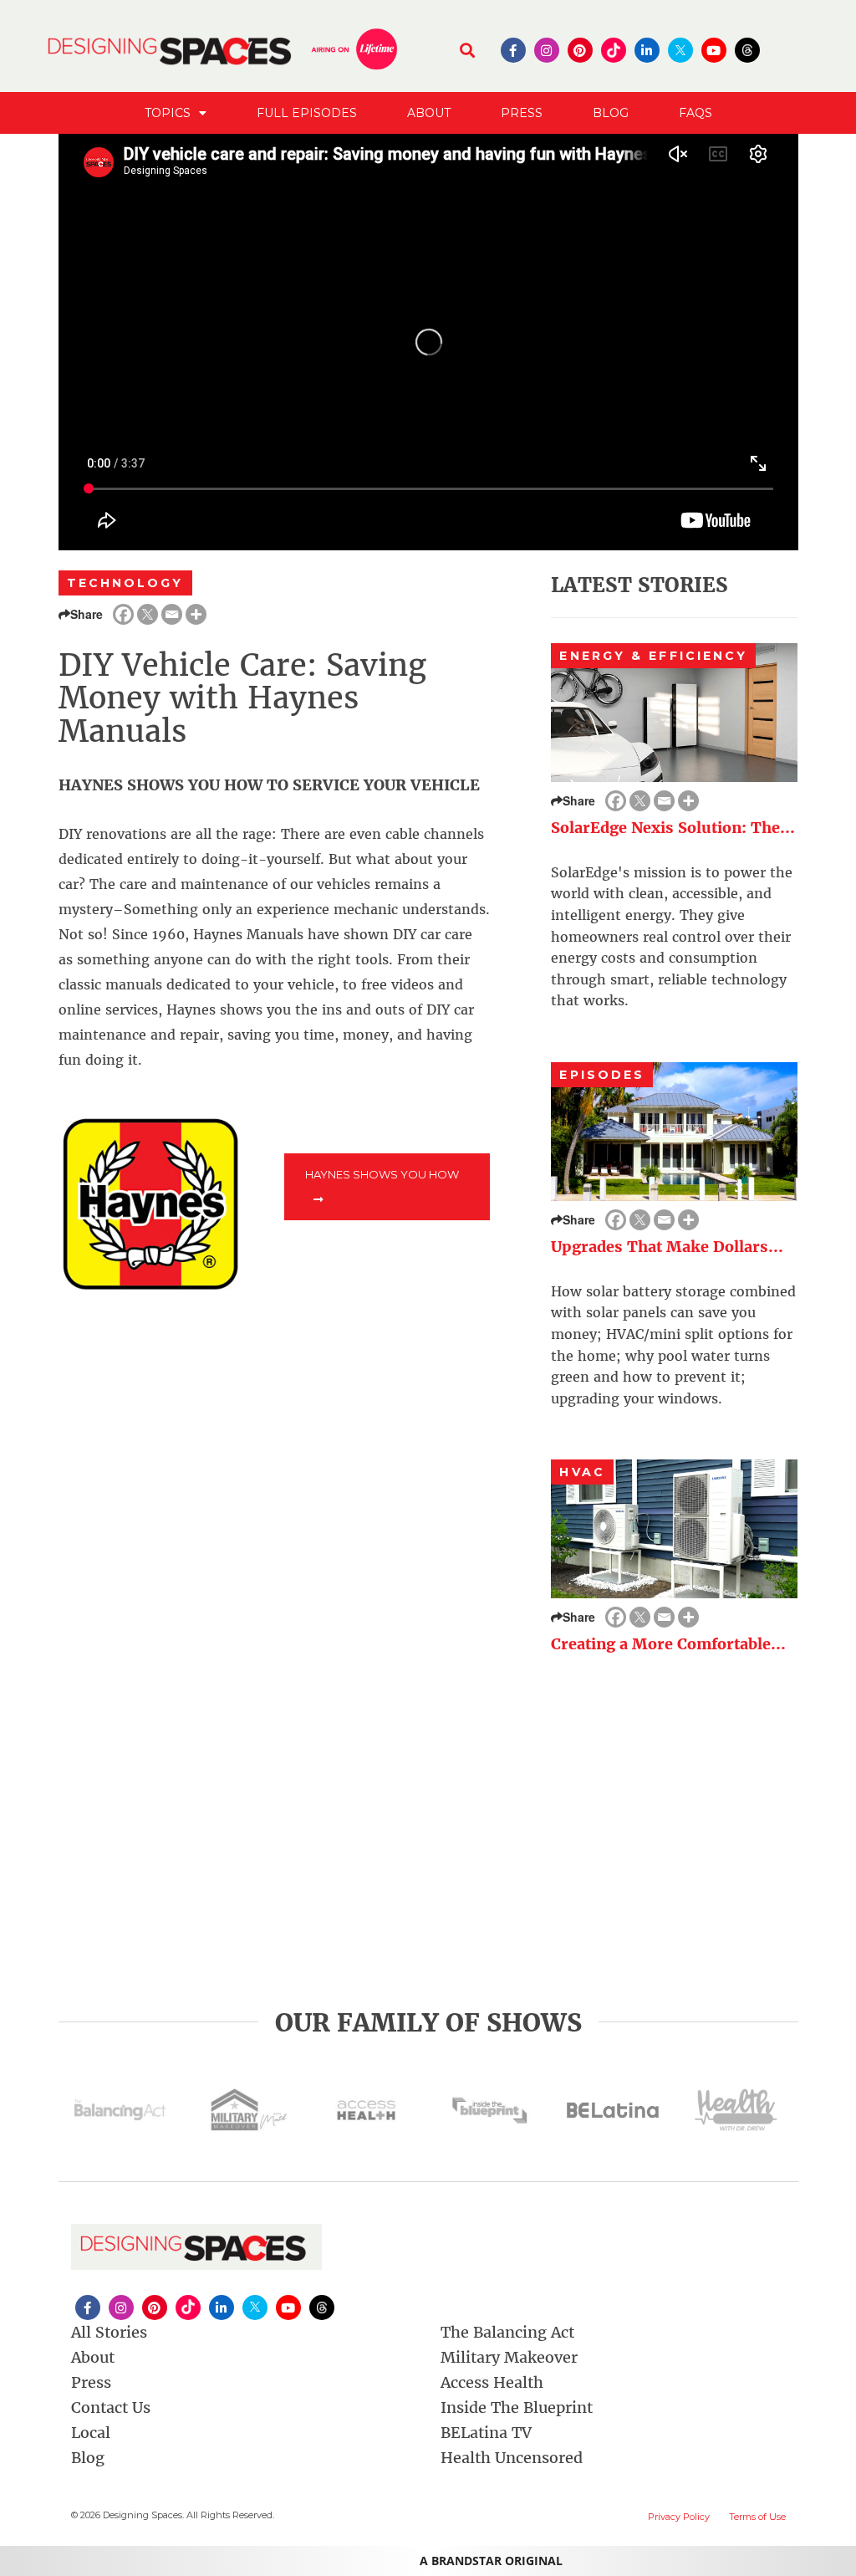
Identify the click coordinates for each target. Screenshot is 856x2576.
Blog (611, 113)
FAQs (695, 113)
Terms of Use (757, 2517)
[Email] (172, 614)
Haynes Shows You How (382, 1174)
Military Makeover (509, 2357)
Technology (125, 583)
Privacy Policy (679, 2517)
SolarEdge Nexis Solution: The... (673, 828)
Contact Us (111, 2407)
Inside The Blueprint (517, 2407)
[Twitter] (148, 614)
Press (522, 113)
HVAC (582, 1472)
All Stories (109, 2332)
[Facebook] (123, 614)
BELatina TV (486, 2433)
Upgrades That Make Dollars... (667, 1247)
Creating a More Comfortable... (668, 1644)
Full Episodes (307, 113)
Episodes (602, 1075)
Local (91, 2433)
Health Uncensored (512, 2458)
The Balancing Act (507, 2332)
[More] (196, 614)
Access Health (492, 2382)
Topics (168, 113)
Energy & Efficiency (653, 656)
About (429, 113)
